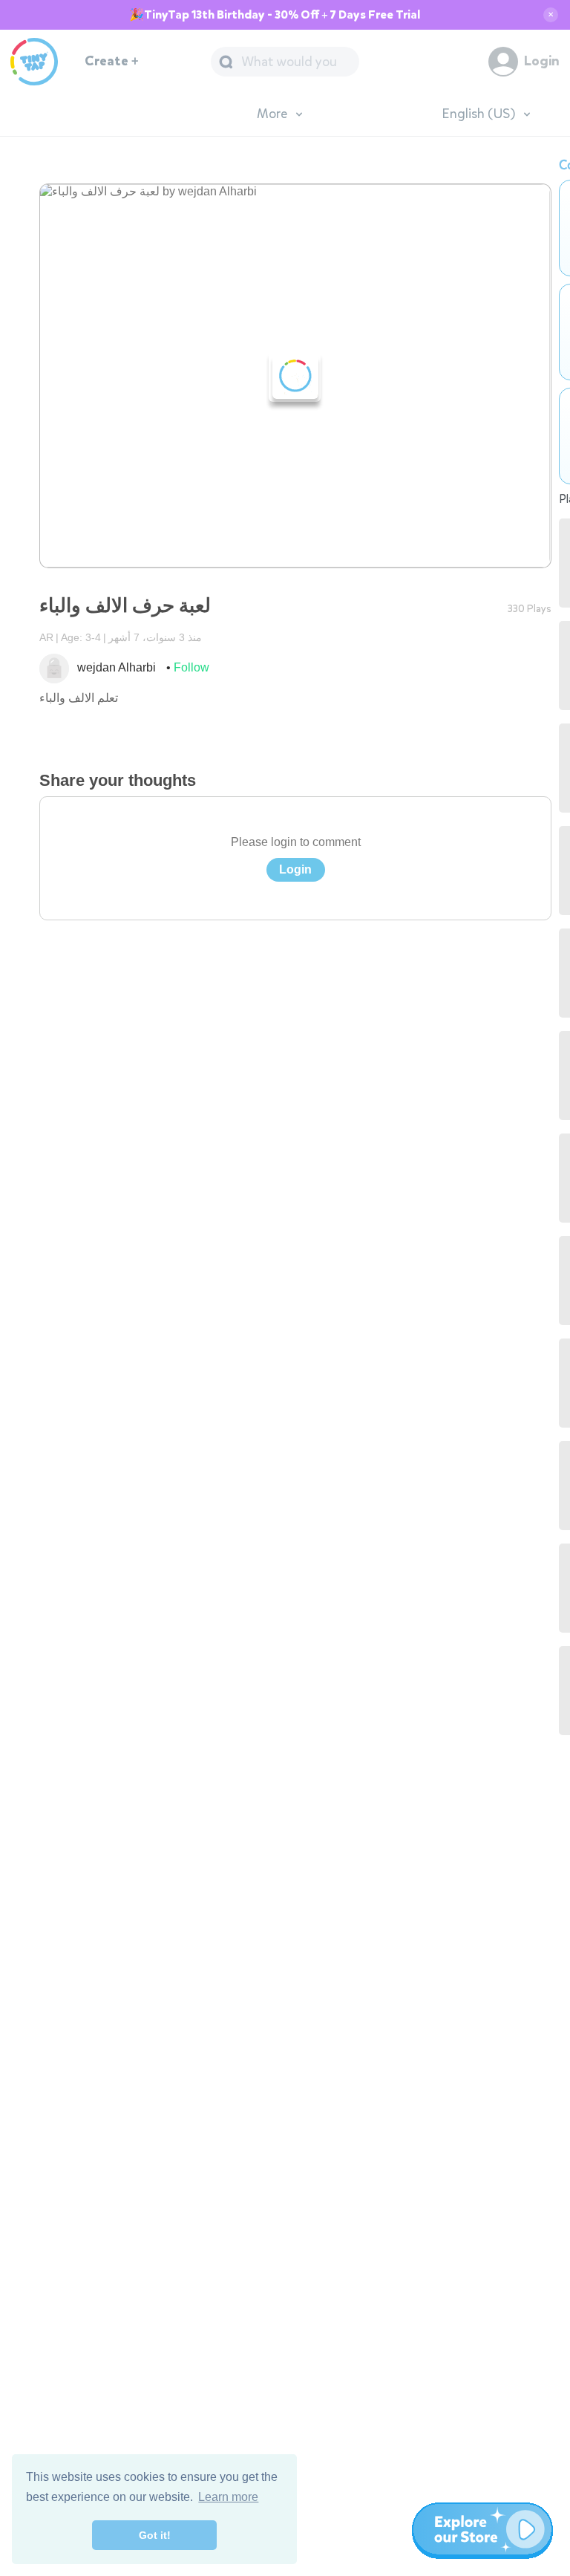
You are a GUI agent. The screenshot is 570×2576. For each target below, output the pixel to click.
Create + (112, 61)
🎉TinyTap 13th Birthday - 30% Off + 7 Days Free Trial (275, 15)
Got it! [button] (155, 2535)
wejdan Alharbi (117, 667)
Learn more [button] (228, 2497)
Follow (191, 667)
